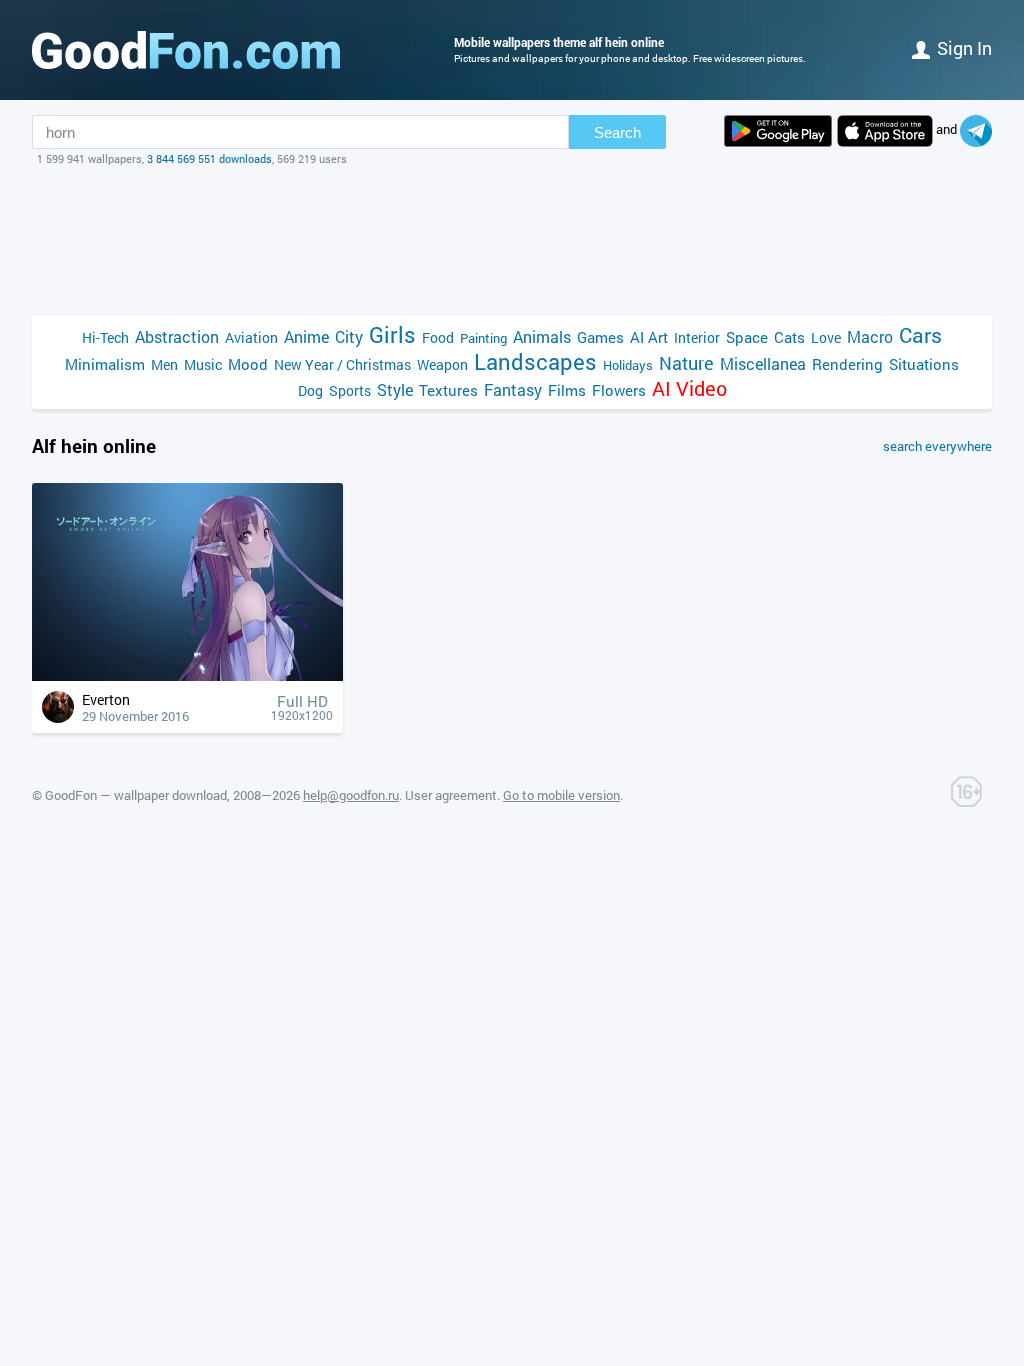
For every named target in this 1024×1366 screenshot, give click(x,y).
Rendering (847, 364)
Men (164, 364)
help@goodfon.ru (351, 795)
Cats (789, 337)
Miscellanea (763, 363)
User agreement (451, 795)
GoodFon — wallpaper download (136, 795)
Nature (686, 363)
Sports (350, 390)
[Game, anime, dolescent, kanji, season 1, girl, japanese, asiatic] (187, 675)
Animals (542, 336)
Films (567, 390)
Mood (248, 364)
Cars (920, 335)
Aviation (251, 337)
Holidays (628, 365)
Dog (310, 390)
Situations (924, 364)
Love (826, 337)
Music (203, 364)
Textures (448, 390)
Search (617, 132)
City (349, 336)
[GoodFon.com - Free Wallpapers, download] (186, 50)
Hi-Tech (105, 337)
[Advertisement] (512, 241)
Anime (306, 336)
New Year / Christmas (342, 364)
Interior (697, 337)
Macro (870, 336)
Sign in (964, 48)
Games (600, 337)
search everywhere (937, 446)
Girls (392, 334)
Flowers (619, 390)
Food (438, 337)
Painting (483, 338)
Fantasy (513, 389)
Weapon (442, 364)
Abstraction (177, 336)
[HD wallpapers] (778, 131)
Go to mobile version (561, 795)
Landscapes (535, 361)
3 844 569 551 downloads (209, 158)
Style (395, 389)
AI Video (689, 388)
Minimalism (105, 364)
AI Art (649, 337)
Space (747, 337)
